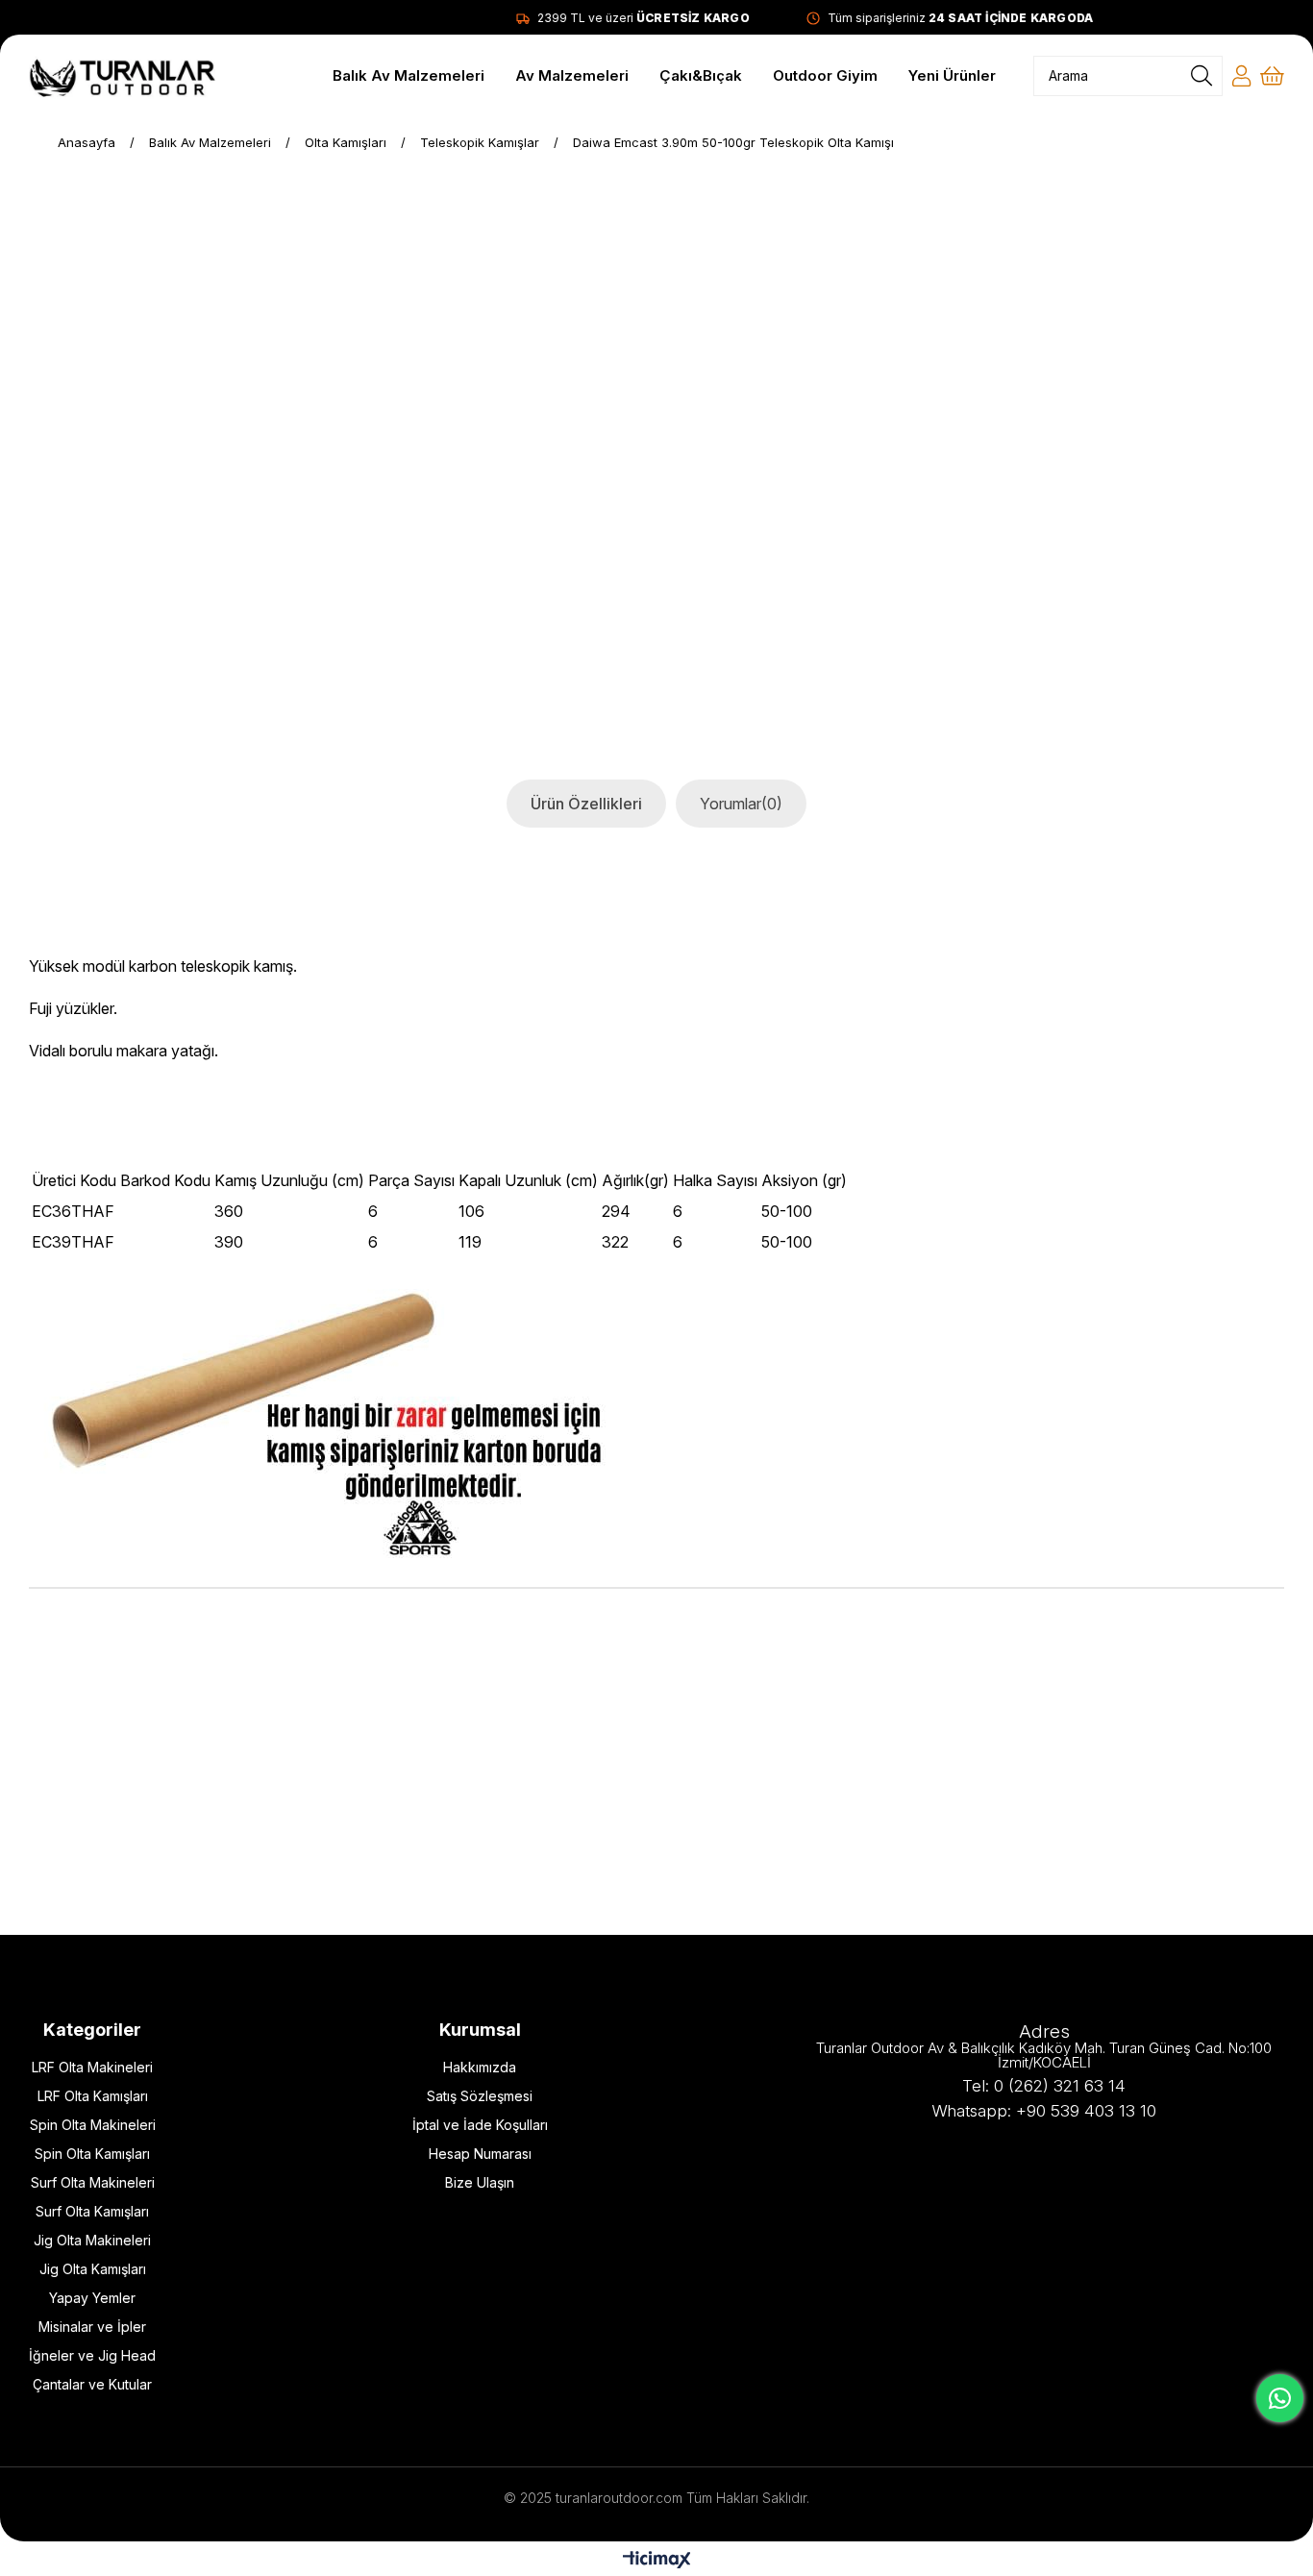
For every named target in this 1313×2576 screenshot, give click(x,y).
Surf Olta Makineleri (93, 2182)
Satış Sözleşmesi (480, 2096)
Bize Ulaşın (480, 2182)
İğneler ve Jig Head (92, 2355)
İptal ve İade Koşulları (480, 2125)
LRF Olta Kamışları (93, 2096)
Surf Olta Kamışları (92, 2211)
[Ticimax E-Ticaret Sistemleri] (657, 2561)
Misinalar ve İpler (92, 2327)
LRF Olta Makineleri (92, 2067)
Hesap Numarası (480, 2154)
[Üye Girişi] (1241, 76)
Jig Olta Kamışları (93, 2269)
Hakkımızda (480, 2067)
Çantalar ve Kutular (92, 2384)
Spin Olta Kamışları (92, 2154)
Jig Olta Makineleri (92, 2240)
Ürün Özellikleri (586, 804)
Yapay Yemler (92, 2298)
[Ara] (1202, 76)
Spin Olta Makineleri (93, 2125)
